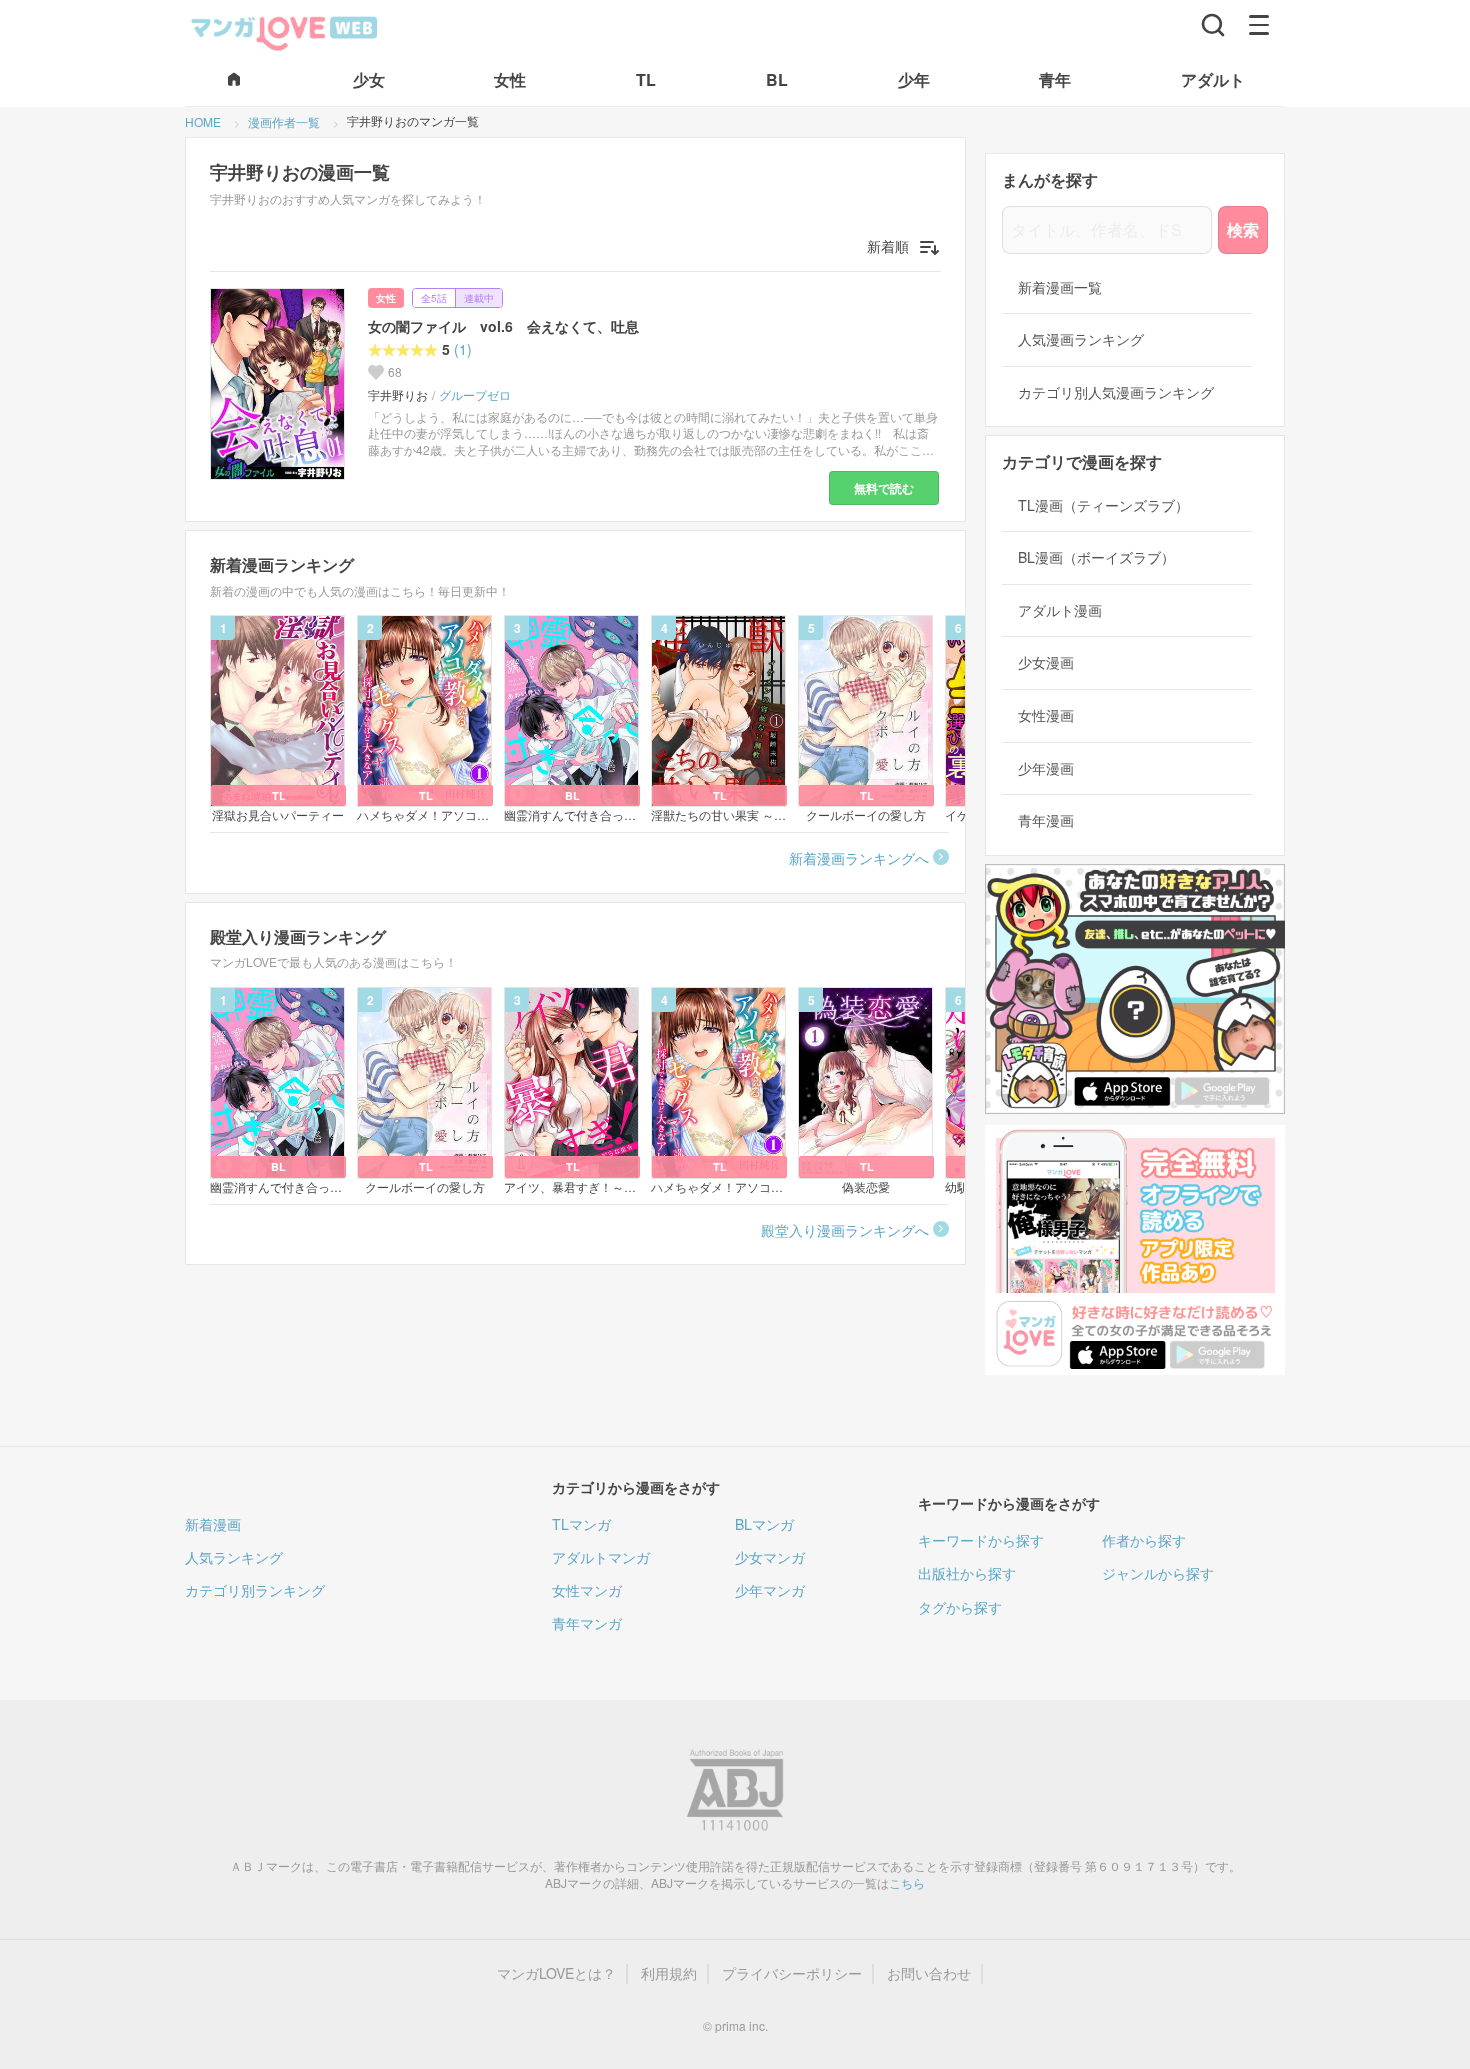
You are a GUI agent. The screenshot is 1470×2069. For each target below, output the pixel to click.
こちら (907, 1882)
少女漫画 (1046, 662)
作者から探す (1144, 1540)
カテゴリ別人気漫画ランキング (1116, 392)
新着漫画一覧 (1060, 287)
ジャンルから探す (1158, 1573)
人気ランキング (234, 1557)
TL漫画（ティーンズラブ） (1103, 505)
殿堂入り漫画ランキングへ (845, 1230)
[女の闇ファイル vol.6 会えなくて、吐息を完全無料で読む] (281, 384)
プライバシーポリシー (792, 1973)
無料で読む (884, 488)
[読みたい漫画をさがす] (1213, 25)
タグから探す (960, 1607)
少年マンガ (770, 1590)
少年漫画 (1046, 768)
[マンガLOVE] (285, 31)
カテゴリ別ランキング (255, 1590)
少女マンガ (770, 1557)
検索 (1243, 229)
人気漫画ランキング (1081, 339)
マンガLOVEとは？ (556, 1973)
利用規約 (669, 1973)
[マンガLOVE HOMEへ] (234, 80)
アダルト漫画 (1060, 610)
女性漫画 (1046, 715)
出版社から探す (967, 1573)
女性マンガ (587, 1590)
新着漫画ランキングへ (859, 858)
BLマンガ (764, 1524)
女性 (386, 298)
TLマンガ (581, 1524)
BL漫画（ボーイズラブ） (1096, 557)
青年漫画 (1046, 820)
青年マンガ (587, 1623)
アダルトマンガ (601, 1557)
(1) (463, 349)
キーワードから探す (981, 1540)
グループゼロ (475, 395)
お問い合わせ (929, 1973)
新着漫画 (213, 1524)
